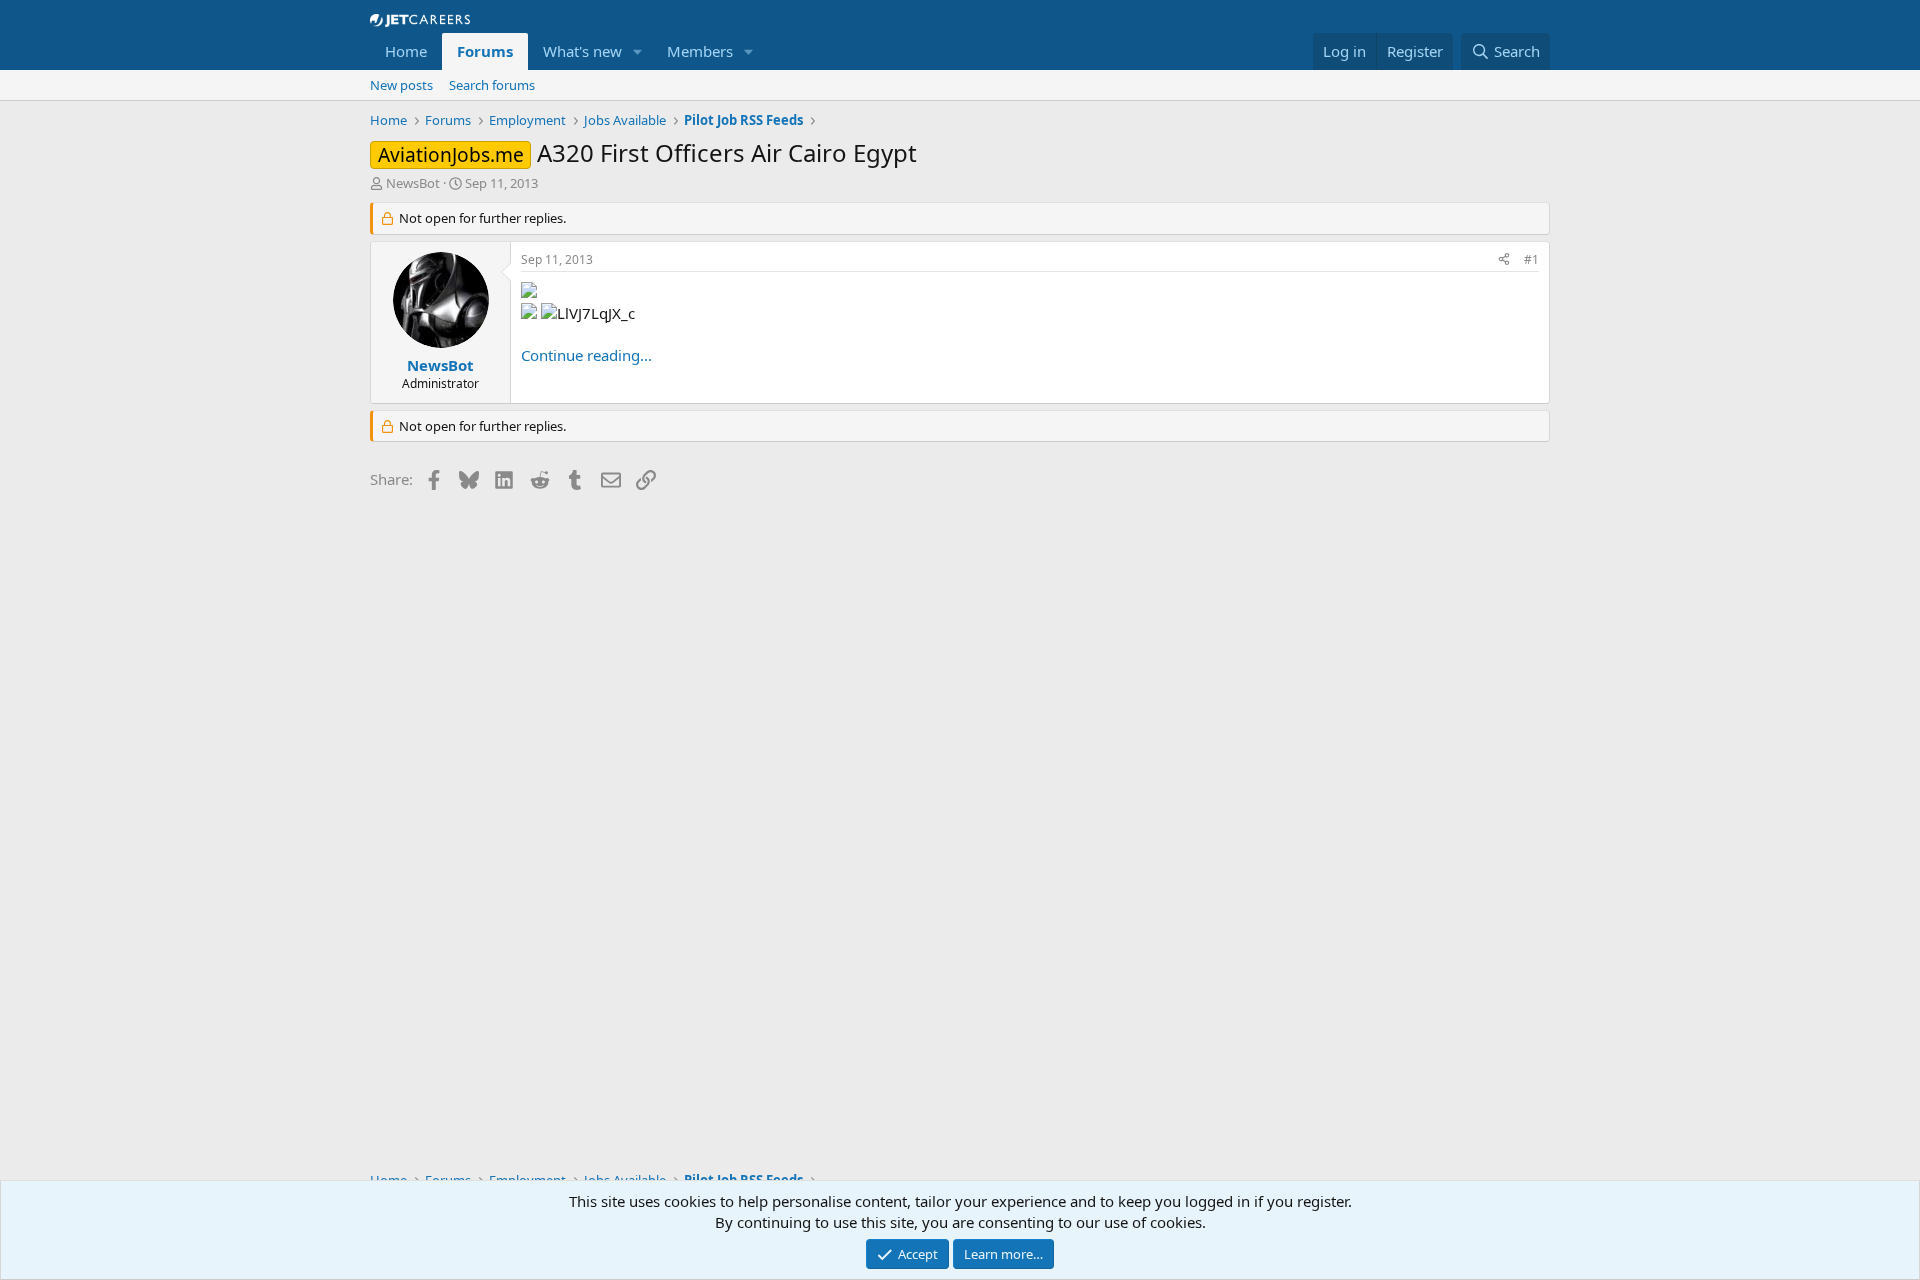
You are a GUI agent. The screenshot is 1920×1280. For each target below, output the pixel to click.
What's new (582, 51)
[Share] (1504, 260)
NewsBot (413, 183)
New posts (401, 85)
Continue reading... (586, 355)
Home (406, 51)
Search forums (492, 85)
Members (700, 51)
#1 (1531, 259)
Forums (485, 51)
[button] (638, 51)
